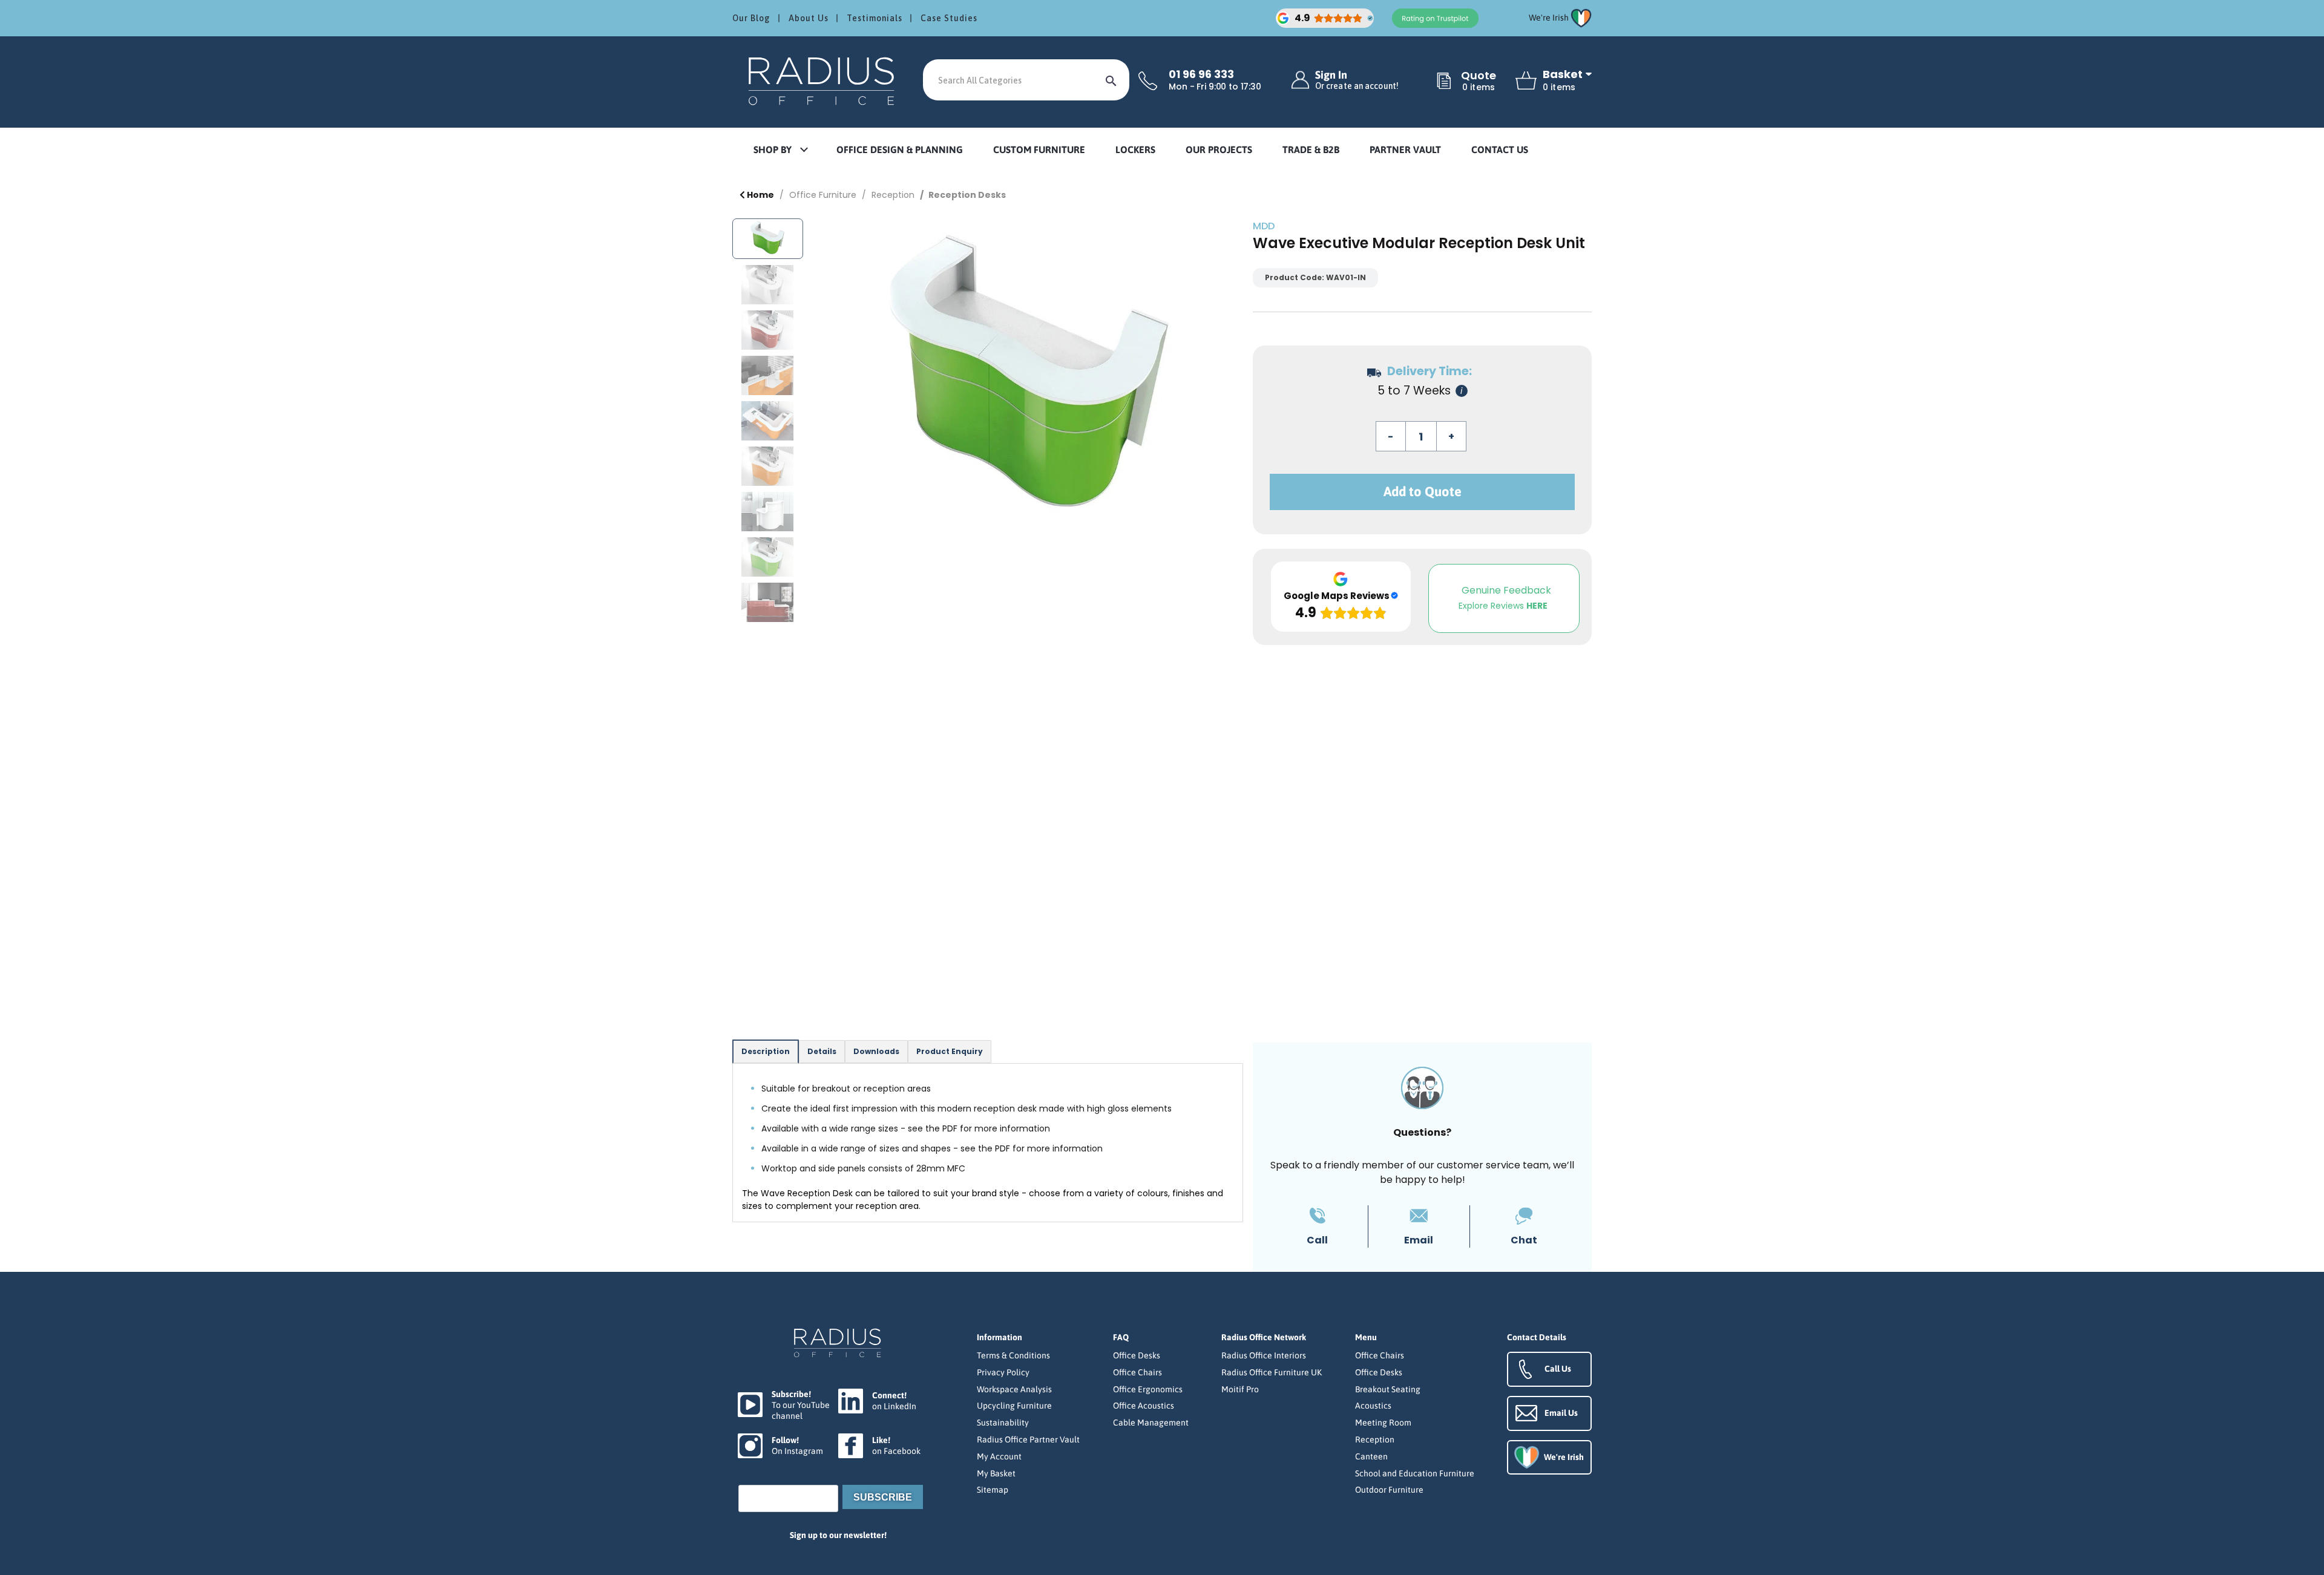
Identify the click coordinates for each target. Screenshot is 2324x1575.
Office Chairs (1137, 1372)
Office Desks (1137, 1355)
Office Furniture (823, 195)
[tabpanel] (988, 1143)
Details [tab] (822, 1051)
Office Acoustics (1144, 1406)
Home (760, 195)
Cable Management (1151, 1423)
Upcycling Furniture (1014, 1406)
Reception (893, 195)
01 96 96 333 (1201, 74)
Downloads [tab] (876, 1051)
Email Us (1561, 1413)
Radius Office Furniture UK (1272, 1372)
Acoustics (1373, 1406)
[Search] (1111, 80)
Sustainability (1003, 1423)
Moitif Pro (1240, 1389)
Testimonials (875, 18)
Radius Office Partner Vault (1028, 1439)
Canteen (1371, 1456)
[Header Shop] (823, 80)
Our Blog (751, 18)
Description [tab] (766, 1051)
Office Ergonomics (1148, 1389)
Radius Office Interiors (1264, 1355)
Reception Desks (967, 195)
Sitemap (993, 1490)
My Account (999, 1456)
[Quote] (1444, 82)
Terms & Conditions (1013, 1355)
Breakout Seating (1388, 1389)
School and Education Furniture (1415, 1473)
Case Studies (949, 18)
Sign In (1357, 80)
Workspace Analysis (1014, 1389)
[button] (780, 150)
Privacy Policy (1003, 1372)
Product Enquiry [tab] (950, 1051)
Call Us (1558, 1369)
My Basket (996, 1473)
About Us (809, 18)
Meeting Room (1383, 1423)
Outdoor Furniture (1389, 1490)
